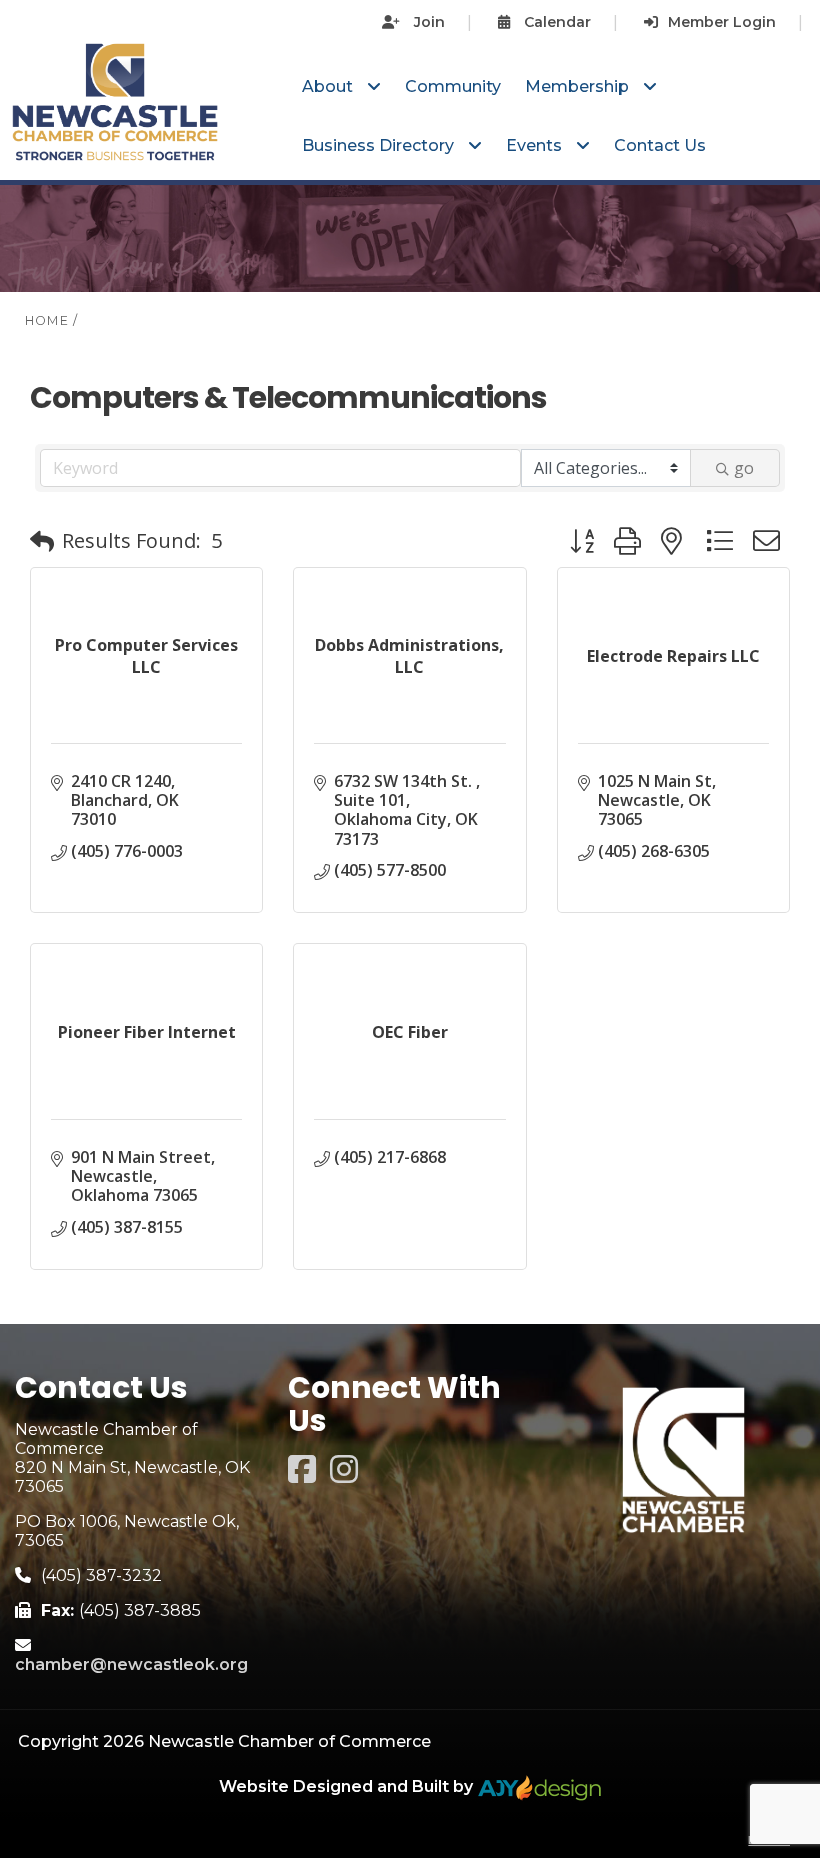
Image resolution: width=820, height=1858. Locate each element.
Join (427, 22)
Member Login (722, 22)
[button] (42, 541)
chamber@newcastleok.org (131, 1664)
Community (453, 86)
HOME (47, 320)
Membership (579, 86)
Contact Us (660, 145)
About (329, 86)
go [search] (744, 468)
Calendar (555, 22)
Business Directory (380, 145)
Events (536, 145)
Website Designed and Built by (348, 1786)
